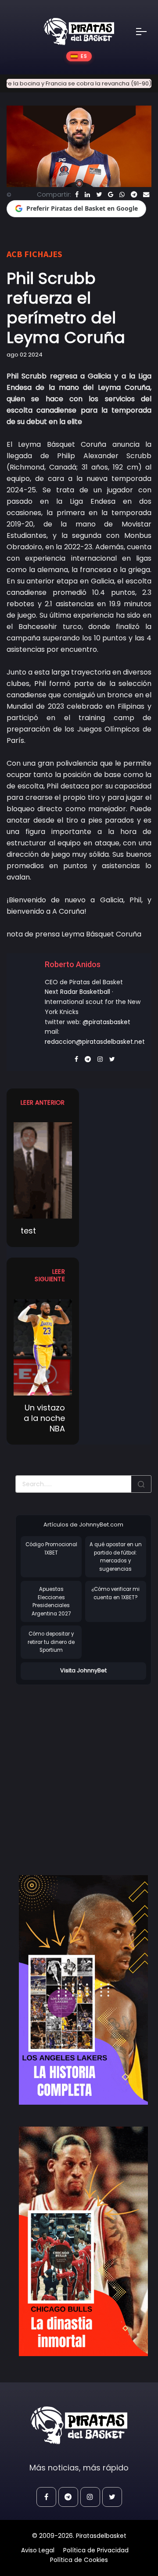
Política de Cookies (79, 2560)
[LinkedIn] (87, 194)
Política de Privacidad (96, 2550)
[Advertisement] (79, 1771)
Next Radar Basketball (77, 992)
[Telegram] (134, 194)
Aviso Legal (38, 2550)
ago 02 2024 (25, 355)
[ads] (83, 1990)
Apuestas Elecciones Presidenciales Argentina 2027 (51, 1601)
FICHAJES (43, 254)
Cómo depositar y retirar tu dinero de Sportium (51, 1642)
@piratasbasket (106, 1022)
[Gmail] (111, 194)
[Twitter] (99, 194)
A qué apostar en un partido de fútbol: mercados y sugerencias (116, 1557)
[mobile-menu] (147, 32)
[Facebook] (77, 194)
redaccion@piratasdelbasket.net (95, 1042)
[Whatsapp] (122, 194)
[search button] (141, 1484)
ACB (14, 254)
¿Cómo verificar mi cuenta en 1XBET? (115, 1593)
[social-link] (46, 2497)
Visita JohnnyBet (83, 1670)
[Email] (146, 194)
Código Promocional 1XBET (51, 1549)
